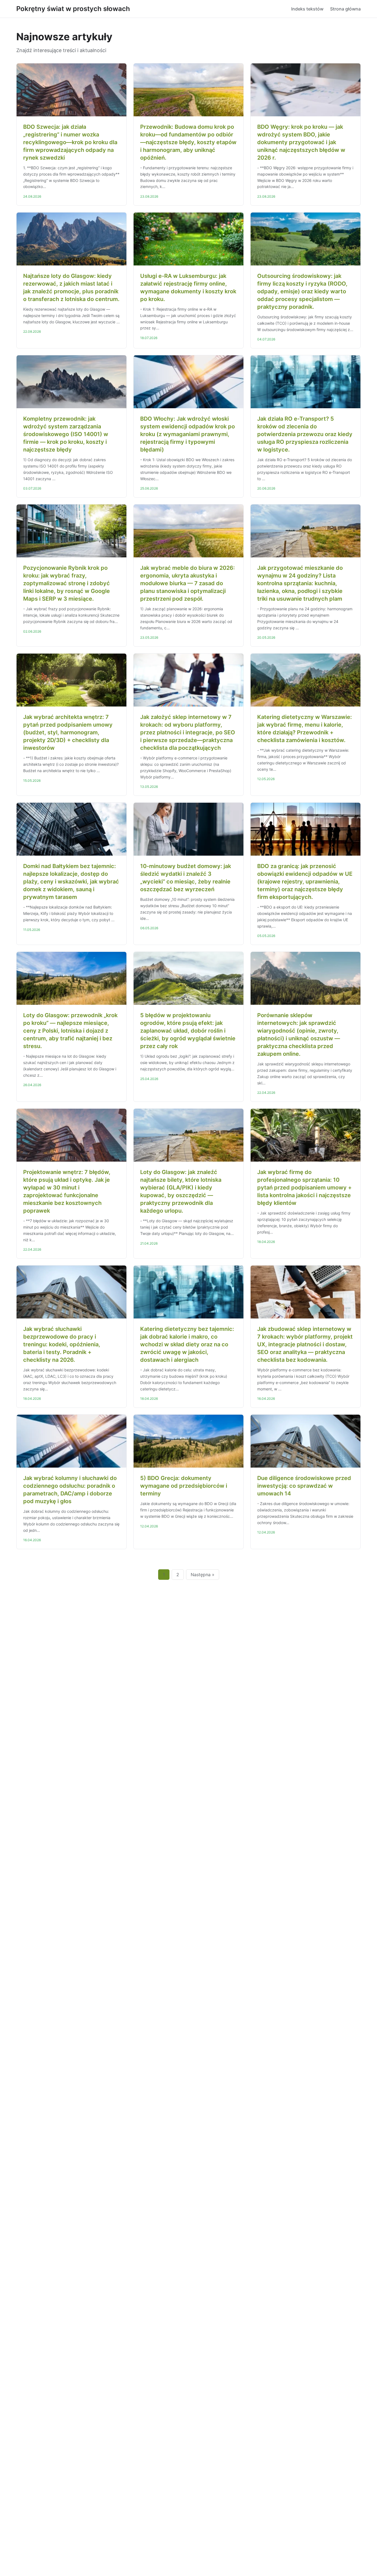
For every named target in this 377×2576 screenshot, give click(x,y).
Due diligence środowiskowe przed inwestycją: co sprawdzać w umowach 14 (304, 1486)
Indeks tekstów (307, 9)
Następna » (203, 1575)
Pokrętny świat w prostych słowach (73, 9)
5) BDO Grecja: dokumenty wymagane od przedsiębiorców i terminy (184, 1486)
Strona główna (345, 9)
